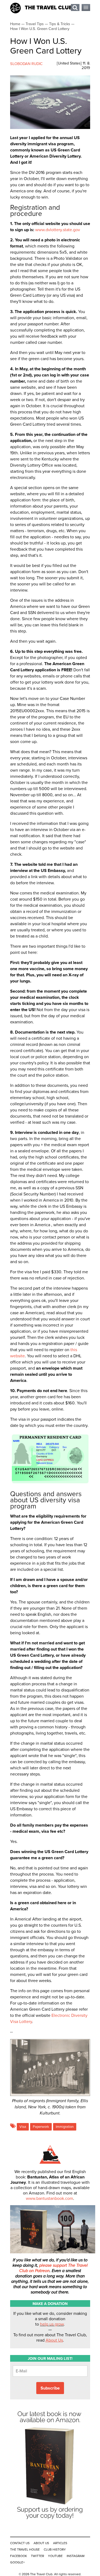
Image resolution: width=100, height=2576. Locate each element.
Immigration (65, 2127)
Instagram (76, 2556)
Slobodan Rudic (26, 64)
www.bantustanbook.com (49, 2198)
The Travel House (25, 2550)
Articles (60, 2543)
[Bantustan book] (50, 2522)
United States (69, 63)
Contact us (20, 2543)
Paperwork (41, 2127)
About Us (54, 2340)
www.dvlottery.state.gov (58, 230)
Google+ (17, 2562)
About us (41, 2543)
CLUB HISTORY (55, 2550)
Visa (23, 2127)
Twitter (37, 2556)
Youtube (55, 2556)
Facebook (19, 2556)
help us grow (52, 2324)
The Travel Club (49, 8)
